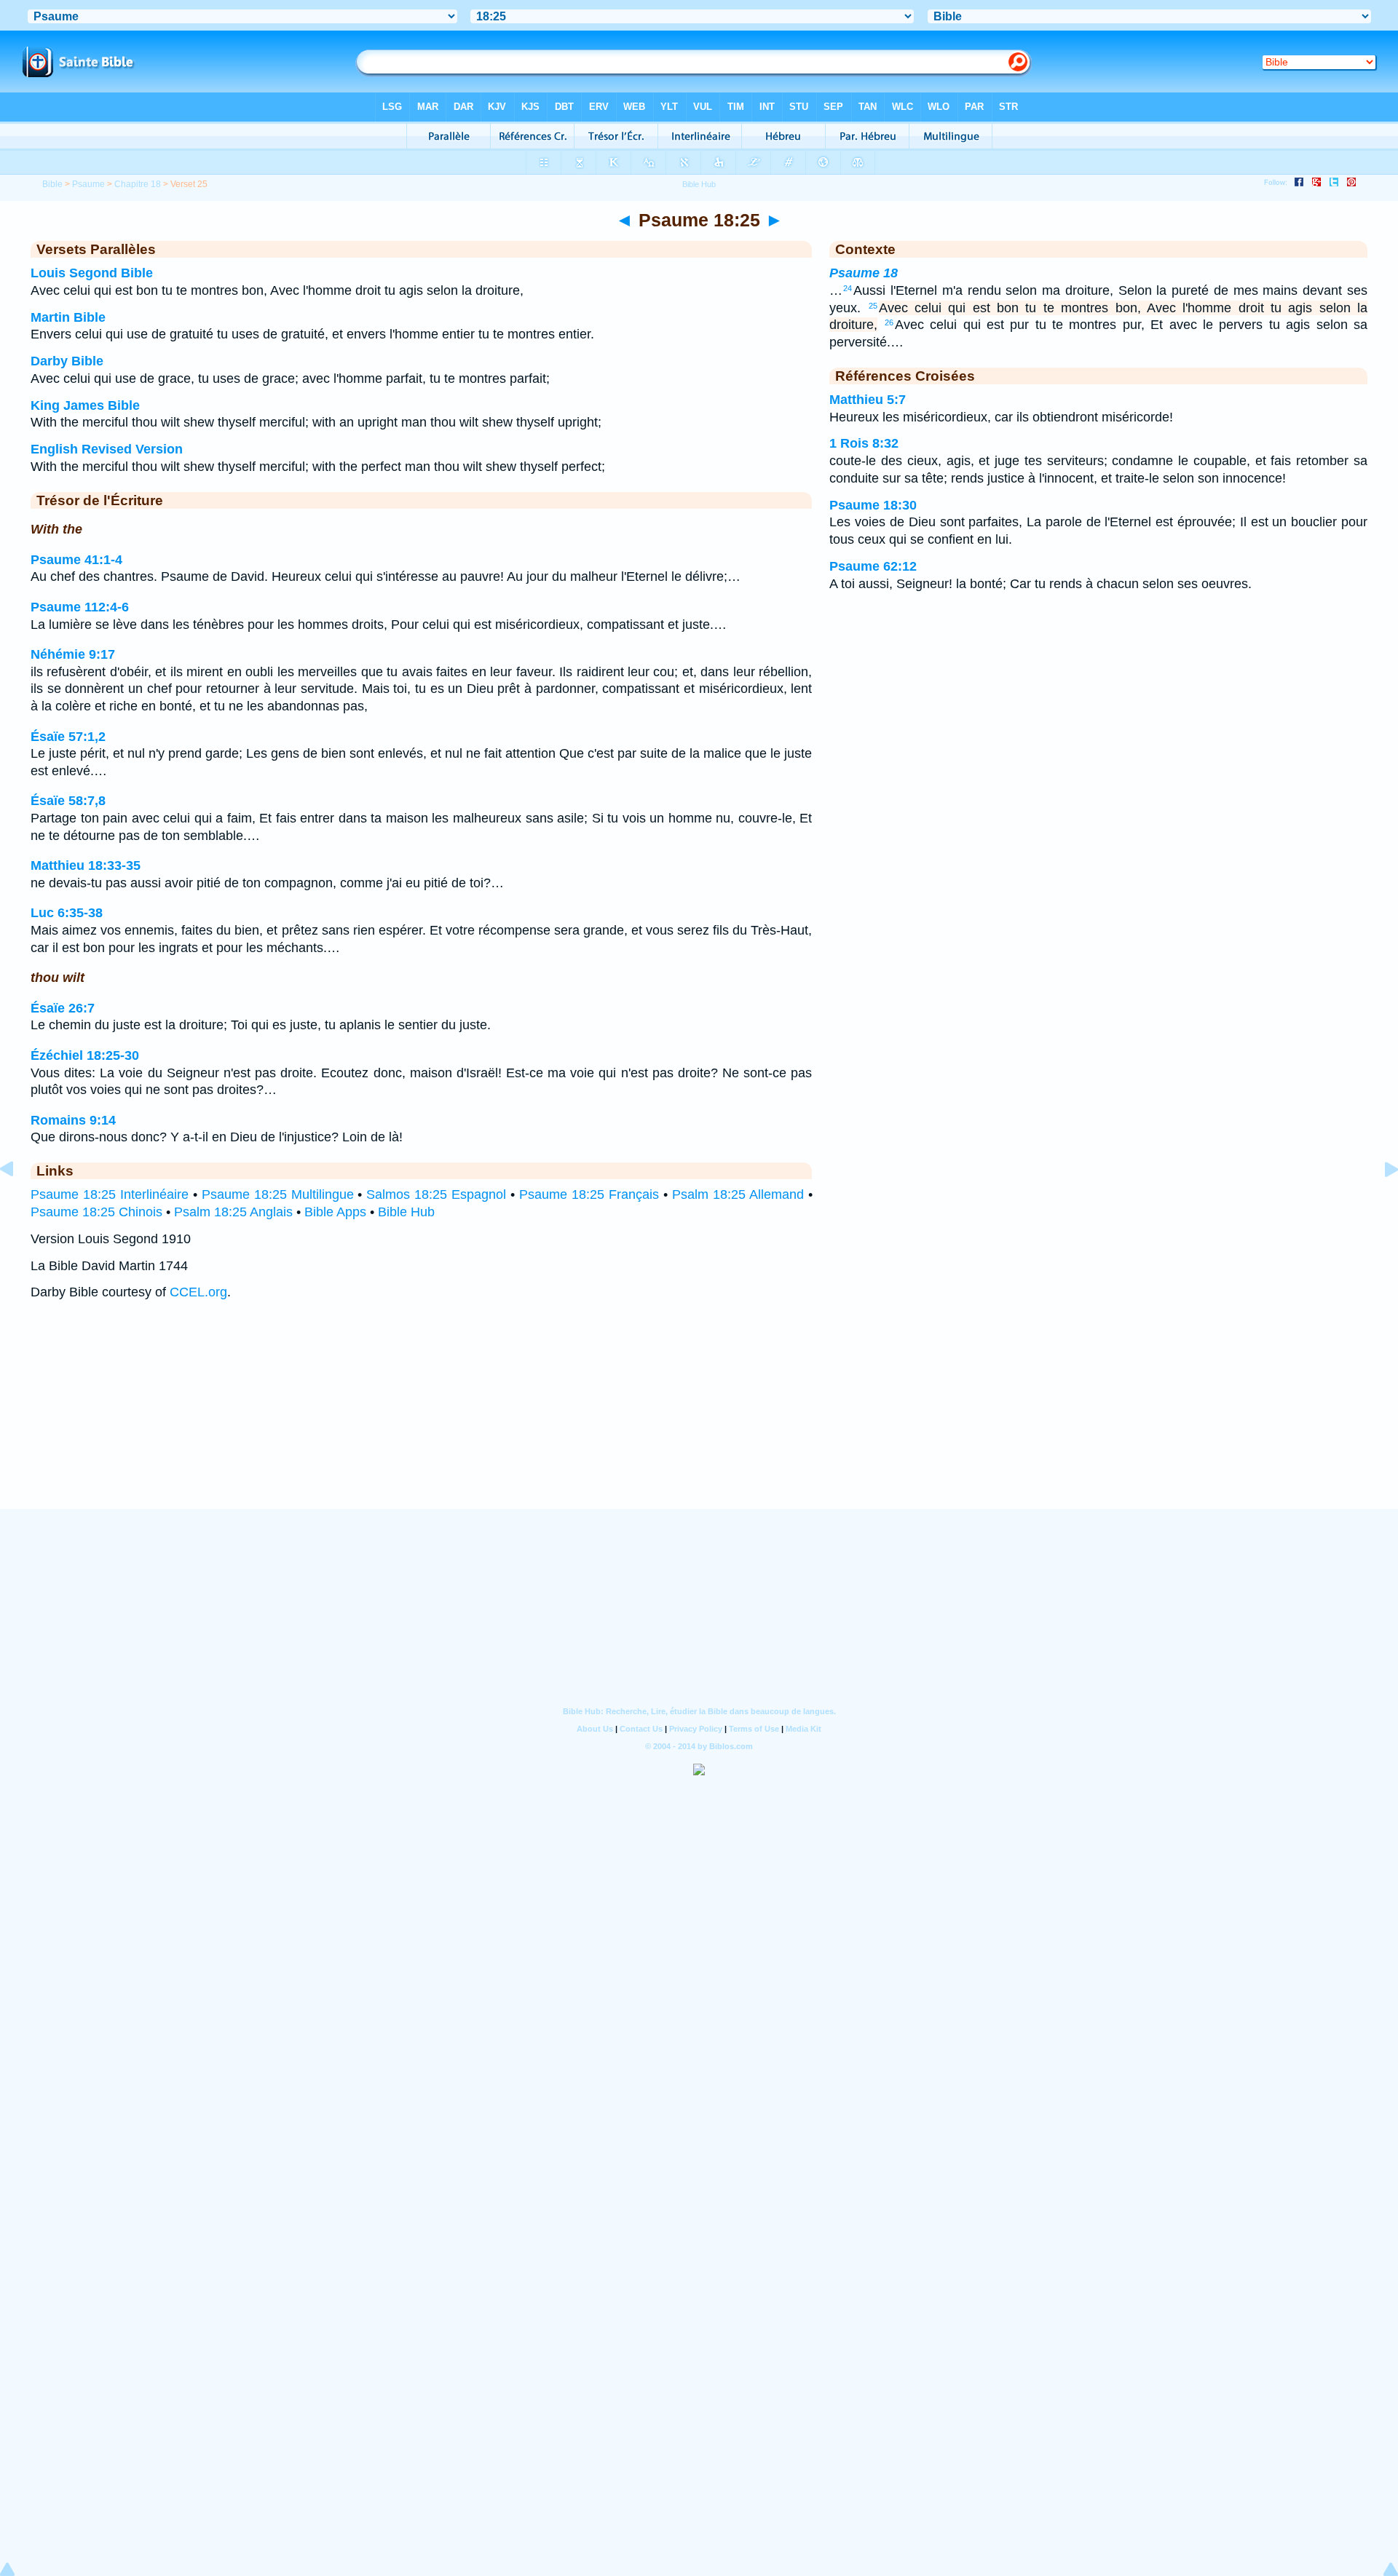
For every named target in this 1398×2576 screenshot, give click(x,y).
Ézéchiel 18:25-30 (85, 1055)
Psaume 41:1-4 (76, 560)
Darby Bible (67, 361)
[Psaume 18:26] (1380, 1202)
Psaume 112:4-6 (80, 607)
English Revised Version (107, 449)
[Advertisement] (699, 1419)
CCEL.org (198, 1292)
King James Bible (85, 405)
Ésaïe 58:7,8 (68, 801)
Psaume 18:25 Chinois (96, 1212)
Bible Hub (406, 1212)
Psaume (88, 184)
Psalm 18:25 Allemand (738, 1194)
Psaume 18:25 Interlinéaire (110, 1194)
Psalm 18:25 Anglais (233, 1212)
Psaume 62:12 (873, 566)
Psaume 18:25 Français (589, 1194)
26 (889, 322)
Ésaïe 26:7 (63, 1008)
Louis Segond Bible (92, 273)
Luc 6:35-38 (67, 913)
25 (873, 306)
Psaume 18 (864, 273)
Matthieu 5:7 (868, 400)
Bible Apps (335, 1212)
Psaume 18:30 (873, 505)
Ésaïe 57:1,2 (68, 737)
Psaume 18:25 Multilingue (278, 1194)
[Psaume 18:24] (18, 1202)
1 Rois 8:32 (864, 443)
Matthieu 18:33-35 (86, 865)
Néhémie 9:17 (73, 654)
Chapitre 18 (138, 184)
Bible (52, 184)
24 (848, 288)
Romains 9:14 (73, 1120)
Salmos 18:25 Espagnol (436, 1194)
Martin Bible (68, 317)
